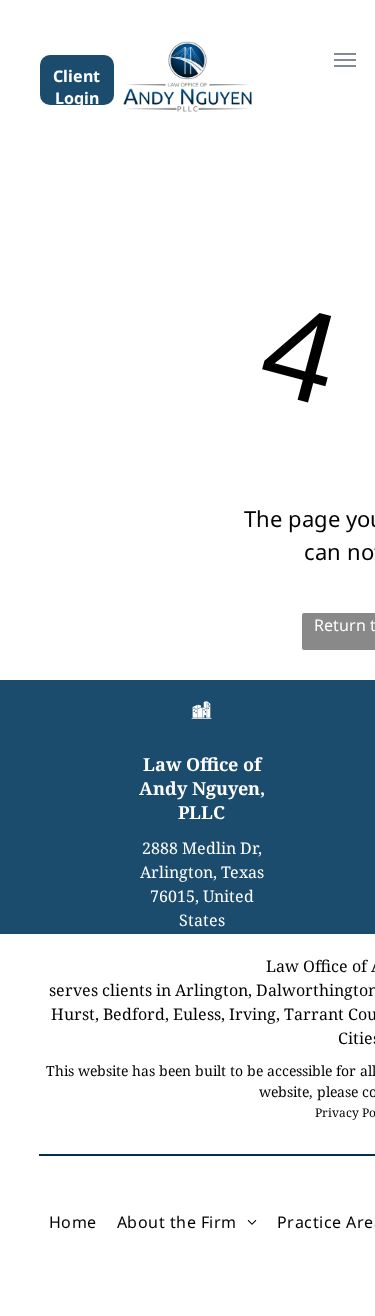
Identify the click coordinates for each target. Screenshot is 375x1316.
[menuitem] (73, 1222)
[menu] (345, 60)
